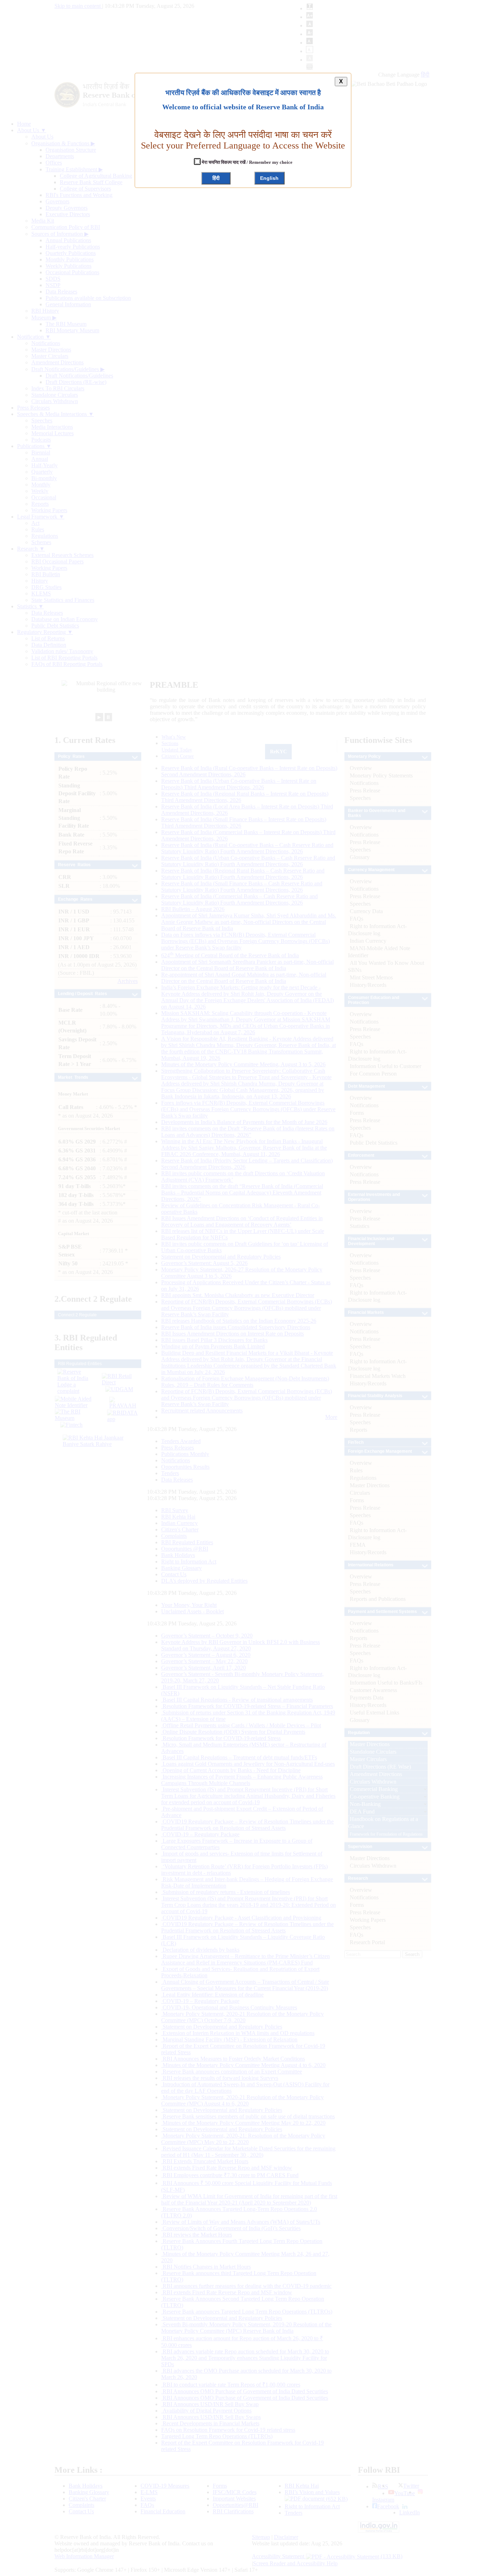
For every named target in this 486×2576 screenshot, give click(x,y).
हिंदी (216, 178)
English (269, 178)
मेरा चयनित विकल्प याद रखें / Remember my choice (247, 162)
